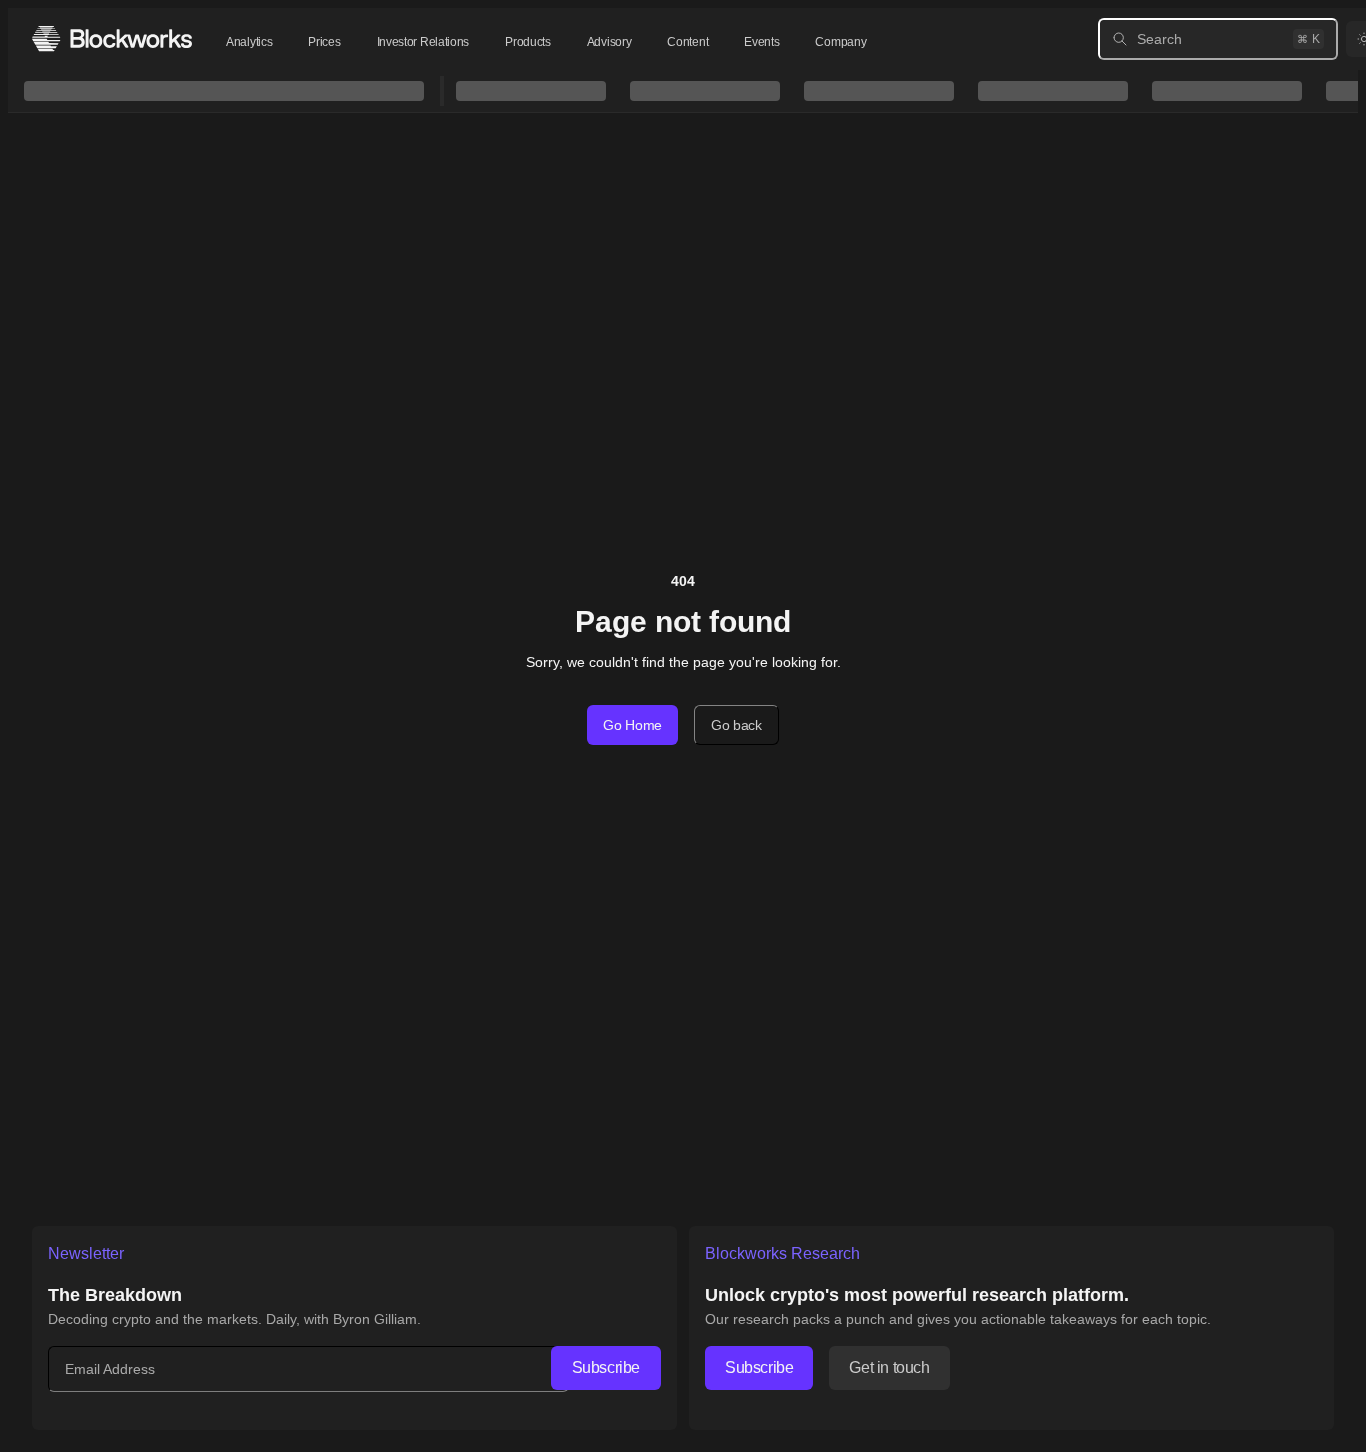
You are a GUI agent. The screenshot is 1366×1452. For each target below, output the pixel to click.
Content (687, 42)
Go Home (632, 725)
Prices (324, 42)
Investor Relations (423, 42)
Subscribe (606, 1367)
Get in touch (889, 1367)
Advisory (609, 42)
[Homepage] (112, 38)
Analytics (249, 42)
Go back (736, 725)
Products (528, 42)
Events (761, 42)
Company (840, 42)
